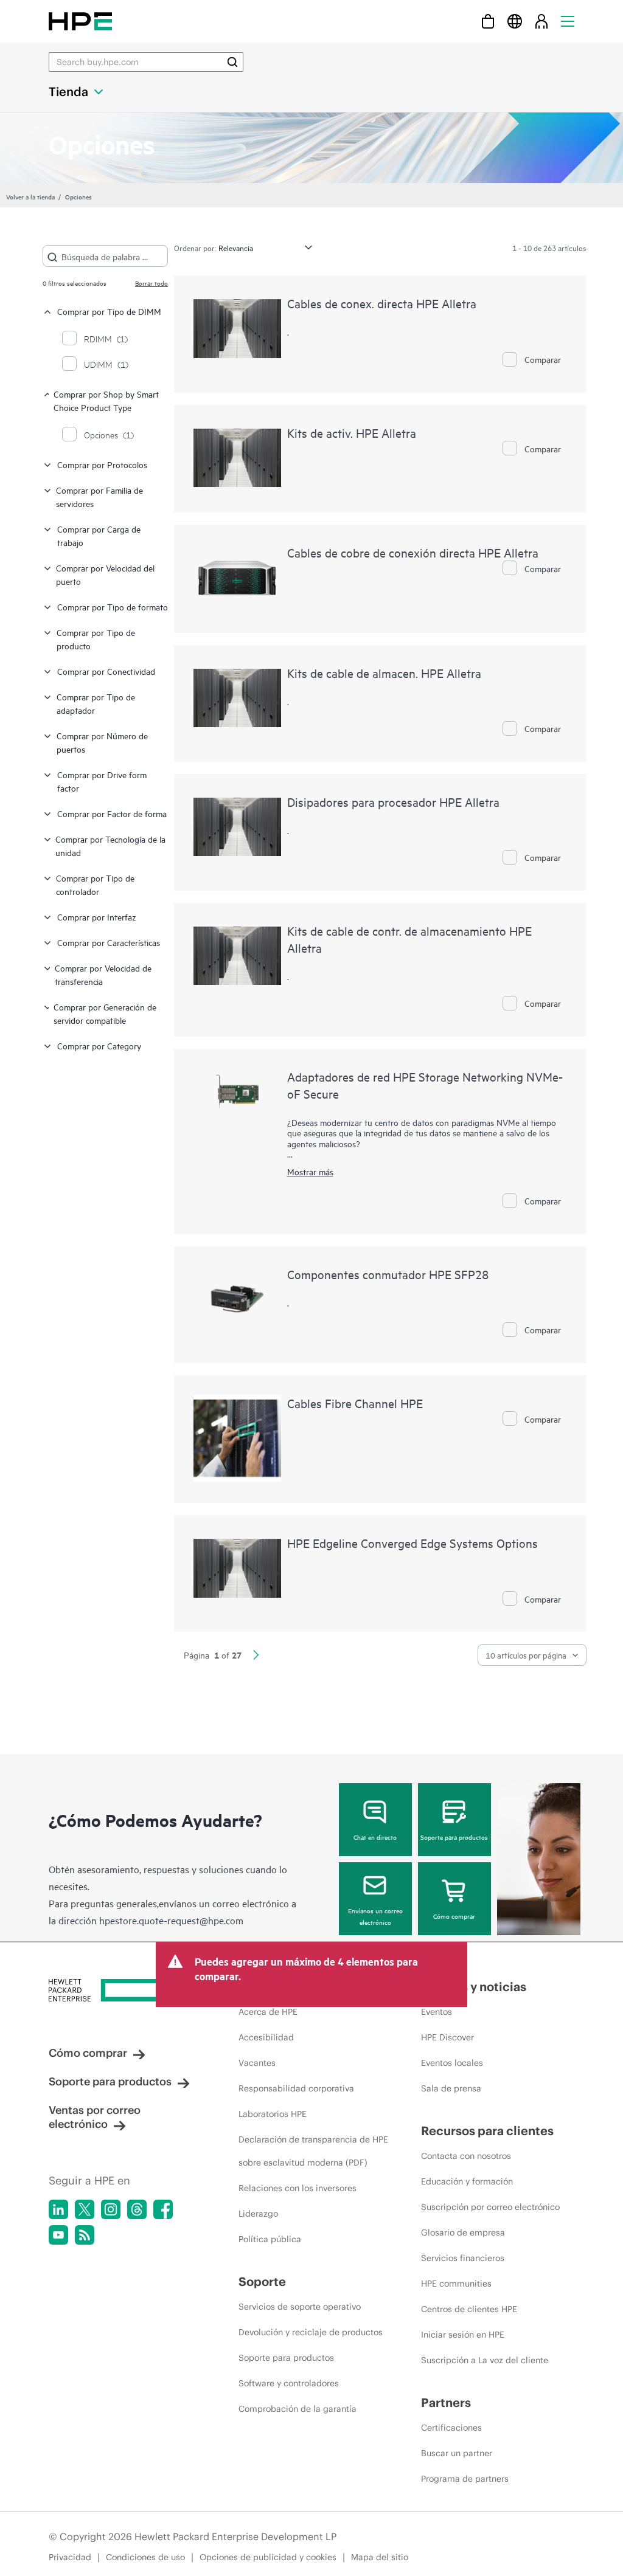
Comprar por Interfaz (97, 917)
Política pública (270, 2239)
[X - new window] (85, 2209)
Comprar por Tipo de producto (96, 639)
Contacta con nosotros (466, 2156)
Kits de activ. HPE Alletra (352, 433)
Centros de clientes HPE (469, 2309)
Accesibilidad (266, 2037)
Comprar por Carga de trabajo (99, 535)
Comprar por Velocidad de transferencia (103, 974)
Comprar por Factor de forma (112, 813)
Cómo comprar (454, 1916)
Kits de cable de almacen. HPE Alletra (384, 673)
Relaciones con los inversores (298, 2188)
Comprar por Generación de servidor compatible (105, 1013)
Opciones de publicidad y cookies (268, 2557)
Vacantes (257, 2063)
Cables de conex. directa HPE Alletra (382, 303)
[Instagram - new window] (111, 2209)
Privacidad (70, 2557)
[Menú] (568, 21)
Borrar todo (151, 283)
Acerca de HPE (268, 2012)
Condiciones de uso (145, 2557)
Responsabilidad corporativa (296, 2088)
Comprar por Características (109, 942)
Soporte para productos (454, 1837)
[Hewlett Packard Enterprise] (80, 21)
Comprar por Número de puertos (102, 742)
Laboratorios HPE (273, 2114)
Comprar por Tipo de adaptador (96, 703)
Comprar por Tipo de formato (113, 606)
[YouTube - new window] (58, 2235)
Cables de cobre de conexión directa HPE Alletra (413, 552)
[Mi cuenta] (541, 21)
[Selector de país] (515, 21)
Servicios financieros (463, 2258)
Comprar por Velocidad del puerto (105, 574)
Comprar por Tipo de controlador (95, 884)
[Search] (232, 62)
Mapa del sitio (380, 2557)
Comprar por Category (99, 1045)
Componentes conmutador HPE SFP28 (388, 1274)
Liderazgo (258, 2214)
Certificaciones (451, 2428)
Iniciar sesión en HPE (463, 2335)
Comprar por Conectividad (106, 671)
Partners (446, 2402)
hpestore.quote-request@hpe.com (171, 1920)
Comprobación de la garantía (298, 2409)
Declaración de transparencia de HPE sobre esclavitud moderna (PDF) (313, 2151)
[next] (256, 1656)
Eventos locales (452, 2063)
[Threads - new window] (137, 2209)
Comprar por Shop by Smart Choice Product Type (106, 400)
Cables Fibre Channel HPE (355, 1403)
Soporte (262, 2281)
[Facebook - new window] (163, 2209)
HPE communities (456, 2284)
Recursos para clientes (487, 2131)
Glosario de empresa (463, 2232)
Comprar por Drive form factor (102, 781)
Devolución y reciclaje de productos (311, 2332)
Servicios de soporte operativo (300, 2307)
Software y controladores (289, 2383)
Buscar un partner (457, 2453)
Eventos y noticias (474, 1987)
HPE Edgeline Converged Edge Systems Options (412, 1543)
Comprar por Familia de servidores (99, 496)
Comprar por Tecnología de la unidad (110, 845)
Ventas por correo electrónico (95, 2117)
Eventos (437, 2012)
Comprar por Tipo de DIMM (109, 311)
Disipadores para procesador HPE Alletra (393, 802)
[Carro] (488, 21)
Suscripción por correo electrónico (490, 2207)
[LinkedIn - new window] (58, 2209)
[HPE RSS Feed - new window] (85, 2235)
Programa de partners (465, 2479)
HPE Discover (447, 2037)
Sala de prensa (451, 2088)
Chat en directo (375, 1837)
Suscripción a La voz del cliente (485, 2360)
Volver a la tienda (30, 196)
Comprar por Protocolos (102, 464)
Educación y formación (467, 2181)
